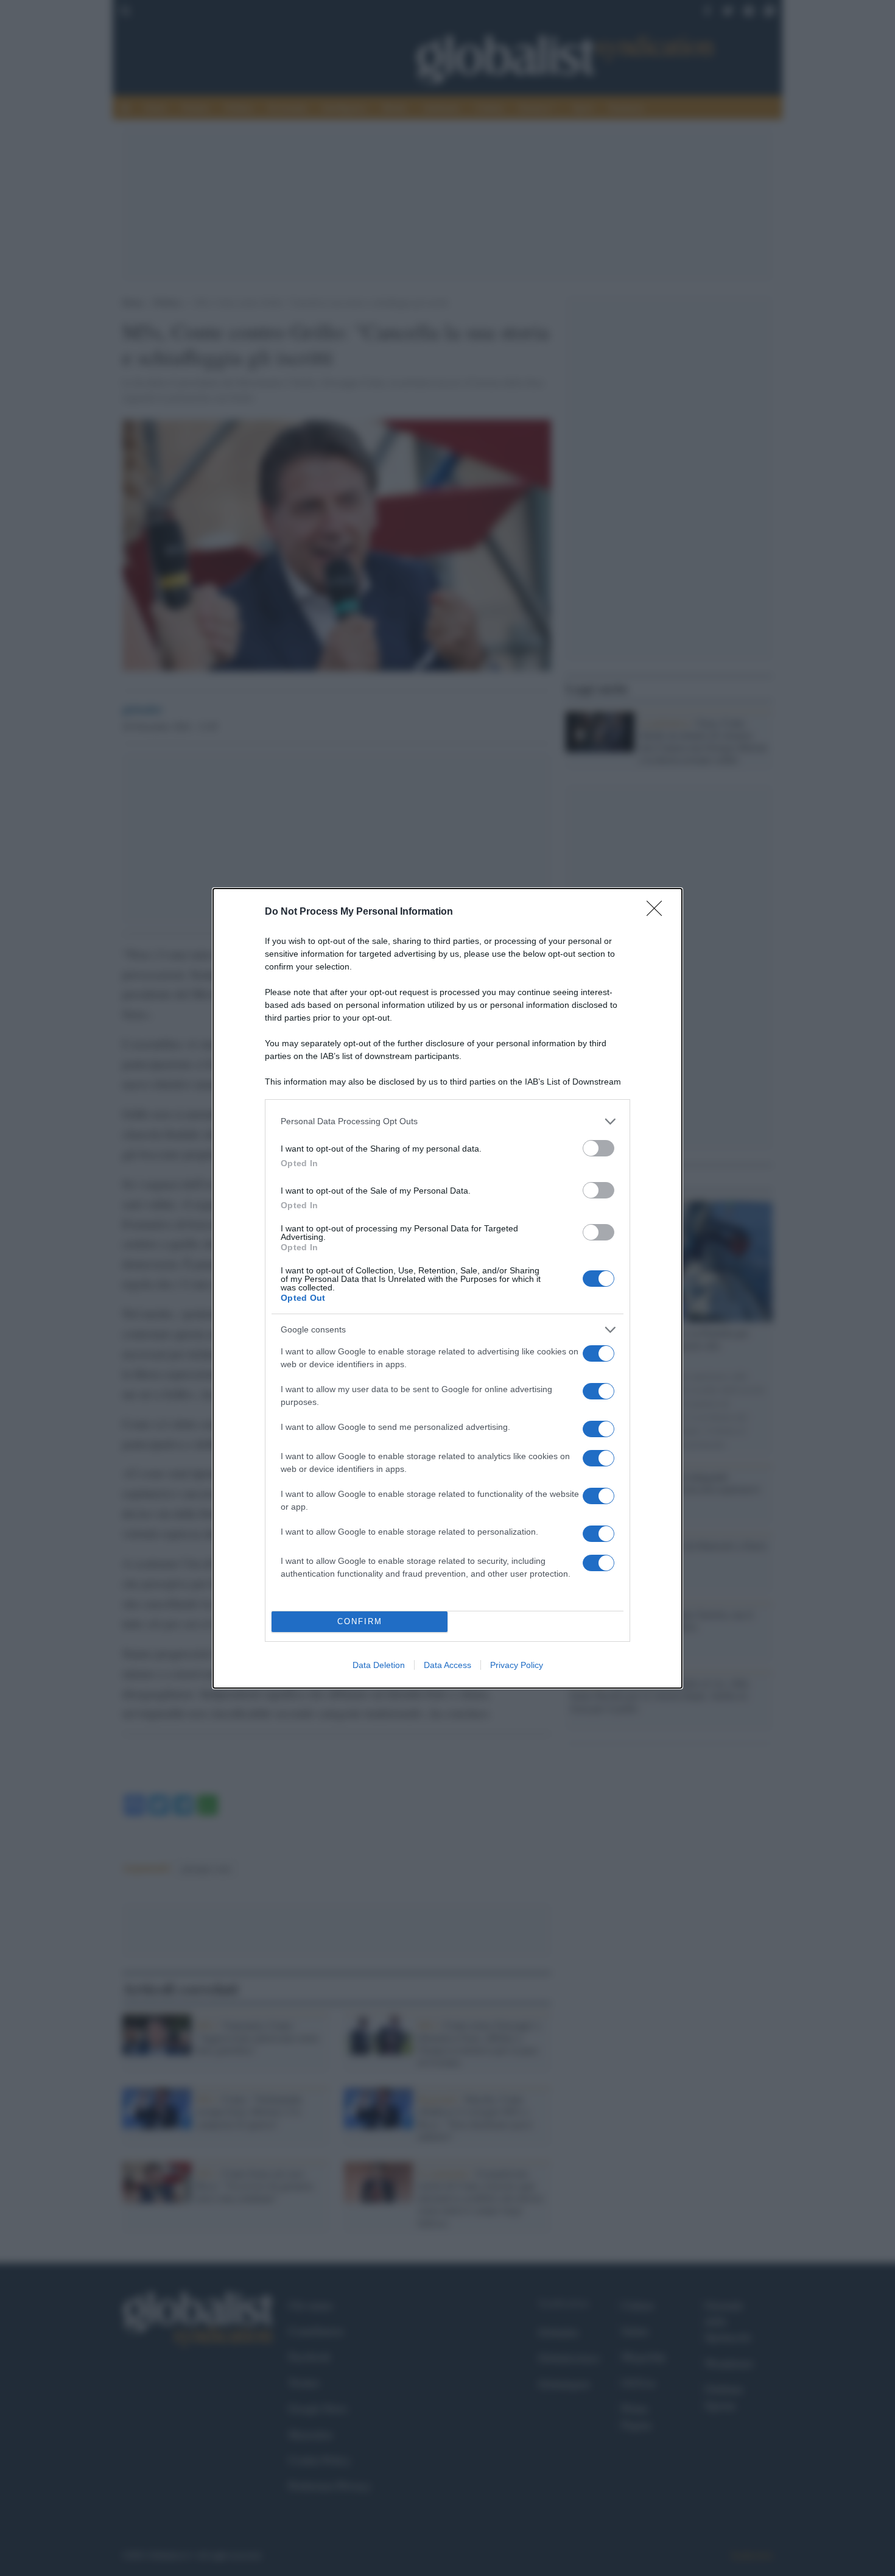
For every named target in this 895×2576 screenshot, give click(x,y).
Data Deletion (379, 1665)
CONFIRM (360, 1621)
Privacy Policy (517, 1665)
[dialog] (447, 1288)
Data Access (447, 1665)
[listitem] (447, 1121)
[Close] (658, 912)
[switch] (598, 1148)
